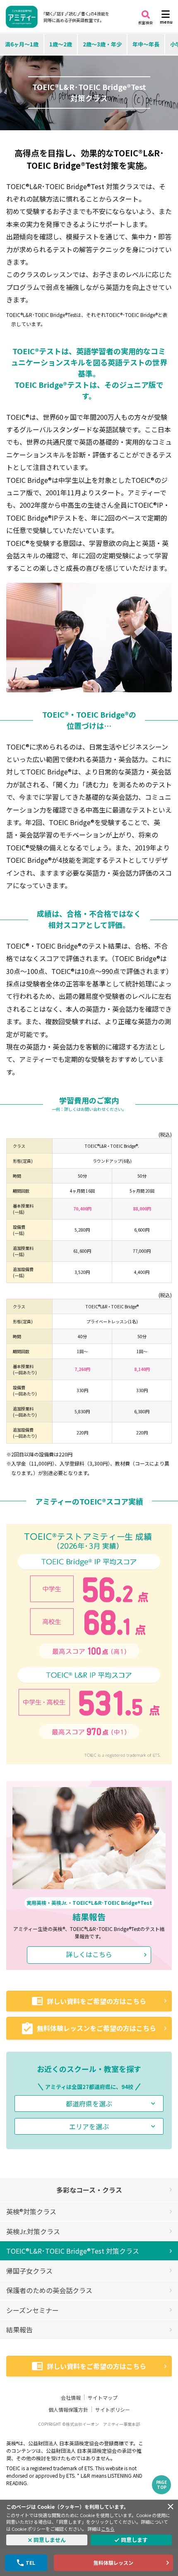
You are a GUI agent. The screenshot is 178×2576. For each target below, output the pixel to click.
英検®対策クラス (31, 2211)
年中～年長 (146, 44)
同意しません (50, 2540)
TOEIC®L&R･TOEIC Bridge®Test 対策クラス (73, 2251)
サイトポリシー (113, 2409)
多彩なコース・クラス (89, 2190)
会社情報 (71, 2397)
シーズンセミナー (32, 2310)
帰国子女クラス (29, 2271)
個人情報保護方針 (68, 2409)
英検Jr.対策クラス (33, 2231)
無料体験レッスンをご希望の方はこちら (96, 2028)
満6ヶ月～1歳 (22, 44)
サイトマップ (103, 2397)
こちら (108, 2529)
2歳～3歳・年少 (102, 44)
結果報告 (19, 2330)
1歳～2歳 (61, 44)
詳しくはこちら (89, 1954)
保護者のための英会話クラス (49, 2290)
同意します (134, 2540)
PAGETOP (161, 2485)
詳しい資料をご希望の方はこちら (96, 2001)
